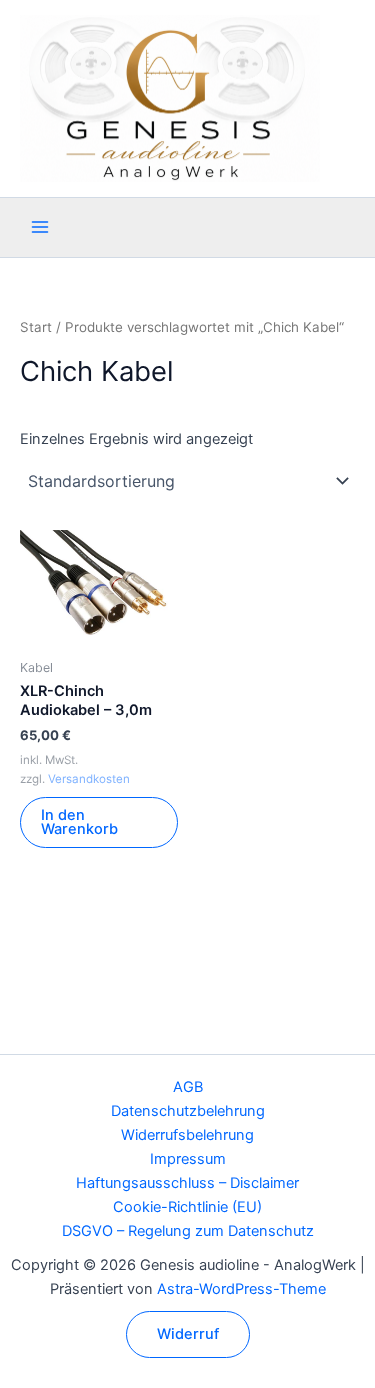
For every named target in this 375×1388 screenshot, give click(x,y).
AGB (188, 1087)
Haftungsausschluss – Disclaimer (187, 1183)
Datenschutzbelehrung (188, 1111)
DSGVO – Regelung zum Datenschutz (188, 1231)
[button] (188, 1334)
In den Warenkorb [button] (79, 822)
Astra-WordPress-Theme (241, 1289)
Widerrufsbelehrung (187, 1135)
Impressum (188, 1159)
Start (36, 327)
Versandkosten (89, 779)
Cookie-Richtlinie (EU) (187, 1207)
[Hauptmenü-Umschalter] (40, 227)
